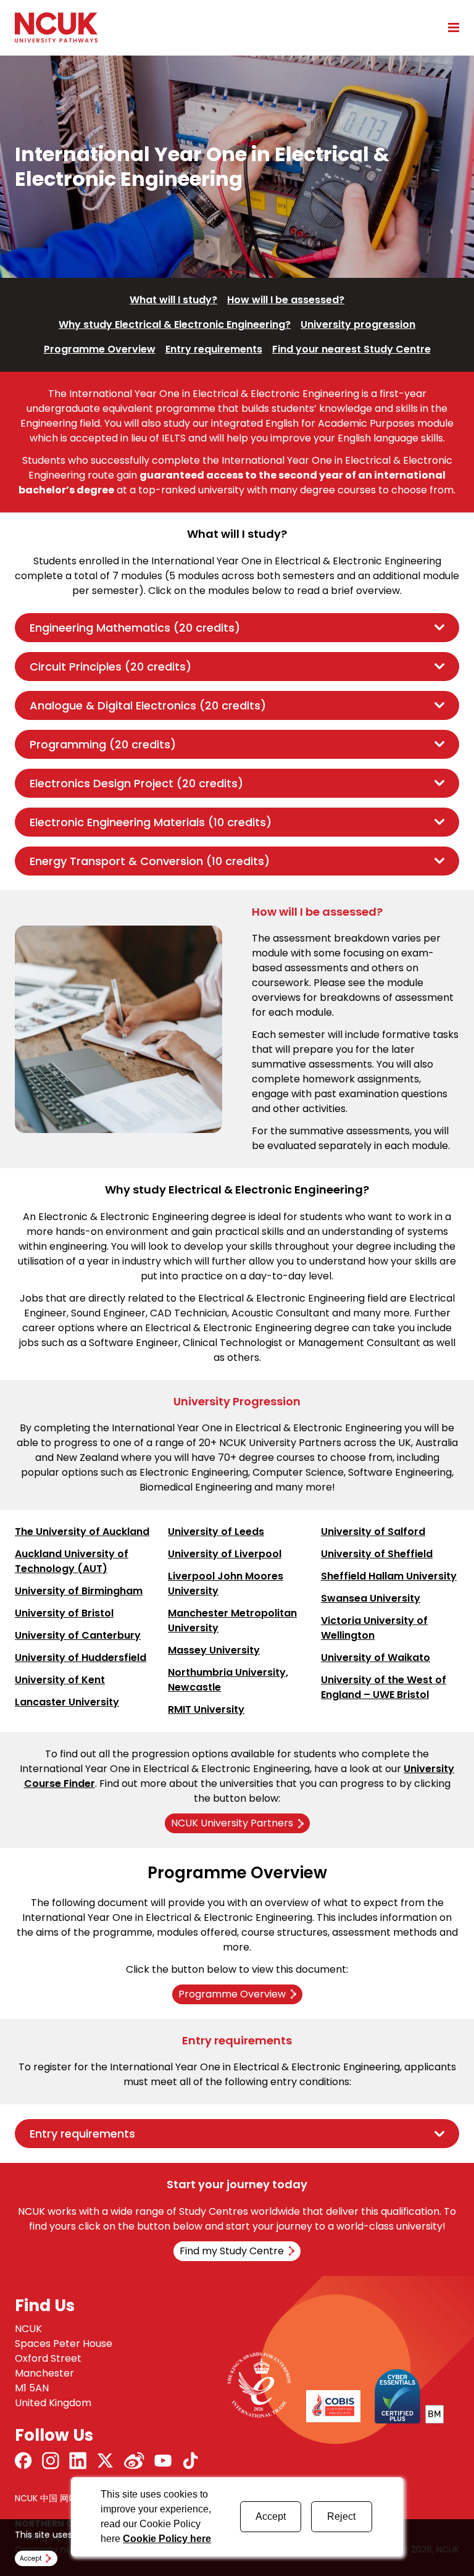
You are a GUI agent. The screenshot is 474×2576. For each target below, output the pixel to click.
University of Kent (60, 1680)
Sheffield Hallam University (389, 1576)
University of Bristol (64, 1613)
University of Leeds (216, 1532)
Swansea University (371, 1598)
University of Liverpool (225, 1554)
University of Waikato (376, 1658)
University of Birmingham (79, 1591)
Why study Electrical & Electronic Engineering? (175, 324)
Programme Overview (100, 349)
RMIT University (206, 1709)
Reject (341, 2516)
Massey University (214, 1650)
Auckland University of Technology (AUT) (72, 1561)
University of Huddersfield (81, 1658)
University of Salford (373, 1532)
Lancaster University (67, 1702)
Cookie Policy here (167, 2539)
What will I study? (173, 300)
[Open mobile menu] (449, 27)
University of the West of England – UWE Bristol (384, 1687)
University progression (358, 324)
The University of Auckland (82, 1532)
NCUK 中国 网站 (46, 2498)
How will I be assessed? (286, 300)
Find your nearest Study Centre (351, 349)
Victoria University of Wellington (374, 1628)
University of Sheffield (377, 1554)
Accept (271, 2516)
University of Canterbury (78, 1635)
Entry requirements (214, 349)
